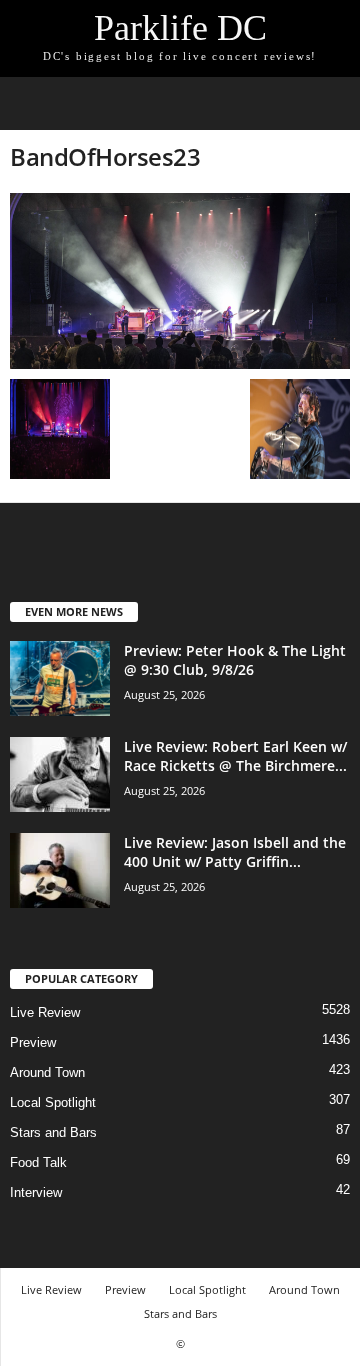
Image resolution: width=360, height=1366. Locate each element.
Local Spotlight (53, 1102)
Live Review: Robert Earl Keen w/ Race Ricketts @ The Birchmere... (235, 756)
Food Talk (38, 1162)
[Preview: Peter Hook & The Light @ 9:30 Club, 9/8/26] (60, 678)
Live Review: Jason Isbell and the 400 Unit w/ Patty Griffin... (235, 852)
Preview (33, 1042)
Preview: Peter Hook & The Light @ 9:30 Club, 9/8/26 (235, 660)
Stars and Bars (53, 1132)
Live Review (45, 1012)
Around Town (47, 1072)
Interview (36, 1192)
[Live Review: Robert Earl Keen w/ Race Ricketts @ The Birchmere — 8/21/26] (60, 774)
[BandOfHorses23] (180, 281)
